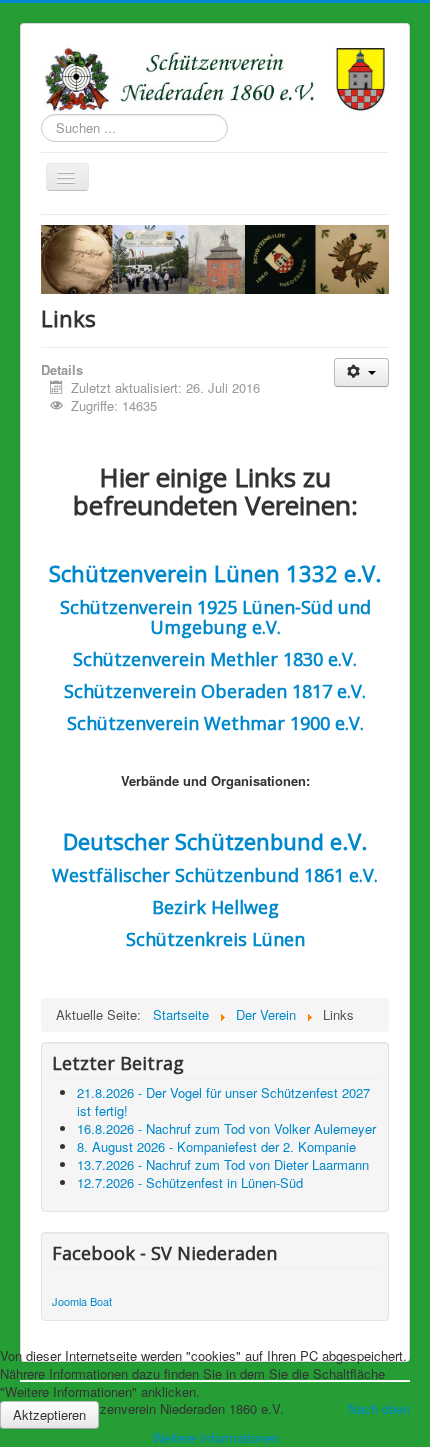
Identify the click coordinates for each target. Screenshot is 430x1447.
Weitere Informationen (215, 1437)
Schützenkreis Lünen (215, 939)
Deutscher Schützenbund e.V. (215, 841)
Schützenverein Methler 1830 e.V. (215, 659)
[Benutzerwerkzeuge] (361, 372)
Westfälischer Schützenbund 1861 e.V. (215, 875)
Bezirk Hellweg (215, 907)
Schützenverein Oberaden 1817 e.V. (215, 691)
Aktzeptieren (49, 1414)
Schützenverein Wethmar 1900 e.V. (215, 723)
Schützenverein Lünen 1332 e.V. (215, 573)
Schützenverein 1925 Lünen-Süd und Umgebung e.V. (215, 617)
